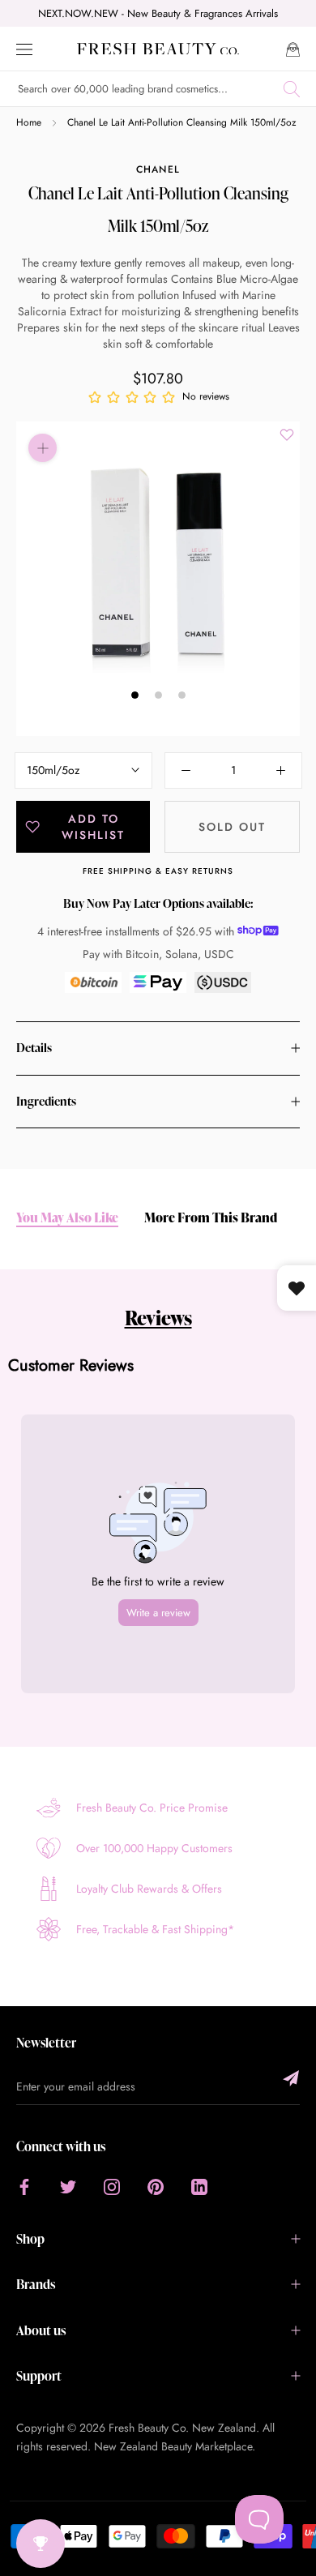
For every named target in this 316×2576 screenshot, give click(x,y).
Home (29, 122)
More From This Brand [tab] (211, 1218)
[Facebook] (24, 2187)
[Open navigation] (24, 48)
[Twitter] (68, 2187)
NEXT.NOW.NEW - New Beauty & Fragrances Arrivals (158, 13)
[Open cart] (293, 48)
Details (34, 1048)
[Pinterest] (156, 2187)
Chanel (158, 169)
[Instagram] (112, 2187)
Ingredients (46, 1101)
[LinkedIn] (199, 2187)
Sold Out (232, 827)
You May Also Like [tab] (67, 1218)
